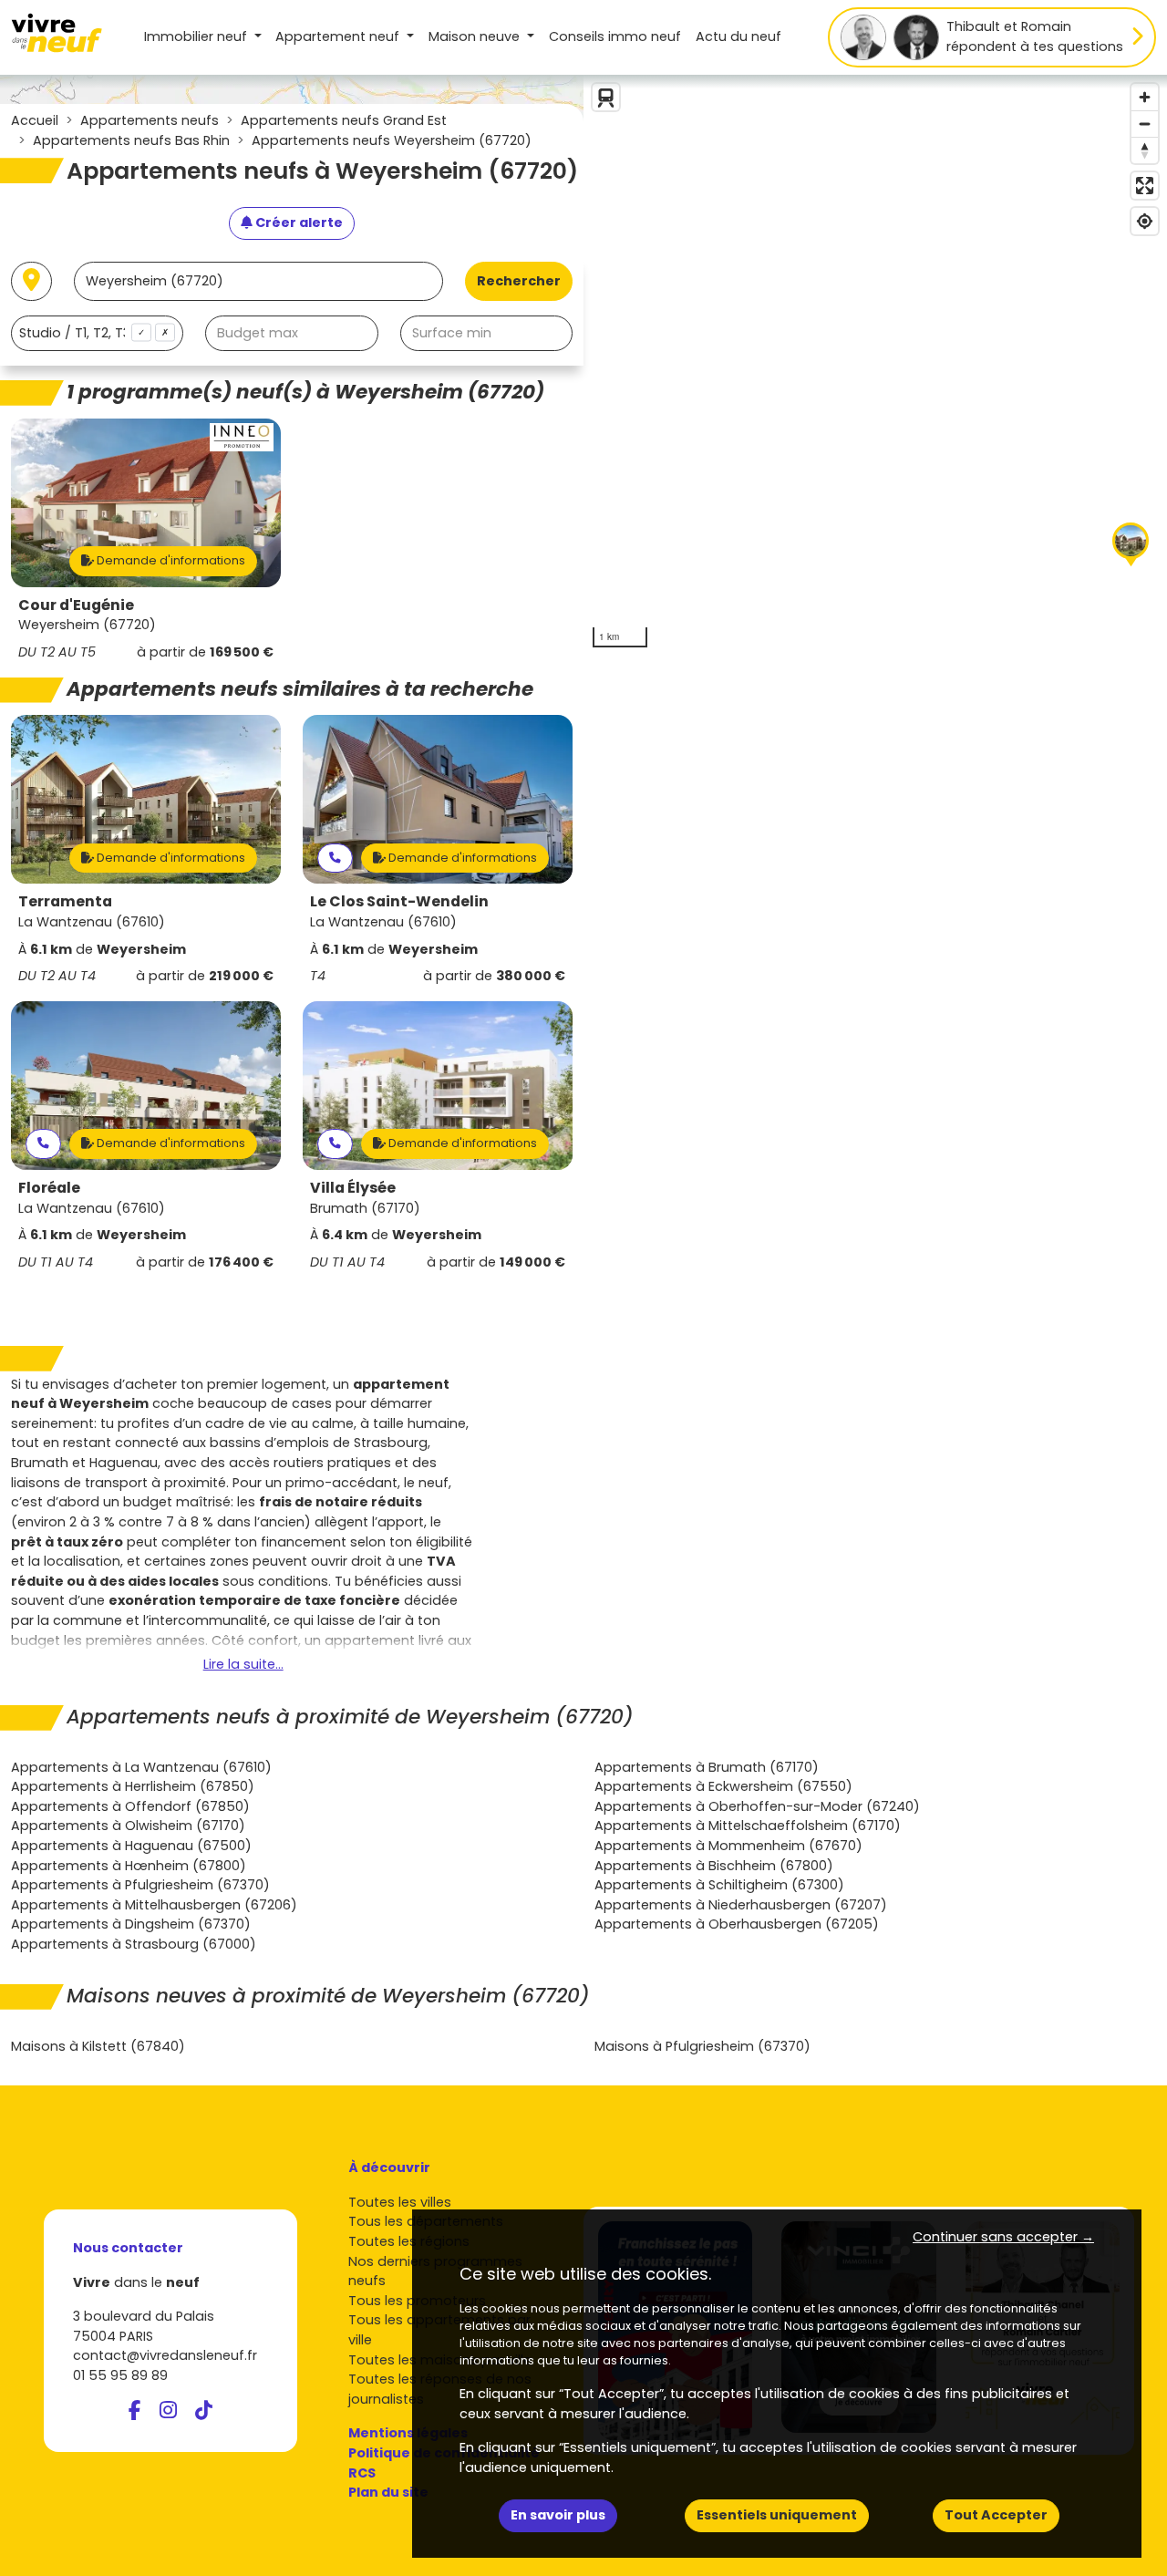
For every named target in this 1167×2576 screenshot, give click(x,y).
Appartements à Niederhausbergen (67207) (741, 1905)
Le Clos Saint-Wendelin (399, 901)
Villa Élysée (353, 1188)
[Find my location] (1145, 221)
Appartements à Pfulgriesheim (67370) (140, 1885)
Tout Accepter (996, 2515)
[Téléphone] (335, 859)
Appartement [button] (337, 36)
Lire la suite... (243, 1664)
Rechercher (519, 281)
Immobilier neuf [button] (197, 36)
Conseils (615, 36)
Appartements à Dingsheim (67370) (131, 1924)
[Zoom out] (1145, 124)
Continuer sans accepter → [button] (1003, 2237)
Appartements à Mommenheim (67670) (728, 1846)
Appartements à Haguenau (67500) (131, 1846)
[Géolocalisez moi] (31, 281)
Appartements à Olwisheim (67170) (128, 1826)
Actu (738, 36)
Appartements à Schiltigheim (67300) (719, 1885)
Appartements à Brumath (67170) (707, 1767)
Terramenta (65, 901)
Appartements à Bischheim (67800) (714, 1866)
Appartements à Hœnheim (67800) (129, 1866)
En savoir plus (558, 2515)
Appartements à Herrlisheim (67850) (133, 1786)
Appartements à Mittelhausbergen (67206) (154, 1905)
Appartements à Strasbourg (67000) (134, 1944)
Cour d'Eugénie (76, 605)
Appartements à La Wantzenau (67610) (141, 1767)
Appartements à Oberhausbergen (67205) (737, 1924)
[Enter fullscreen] (1145, 186)
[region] (875, 366)
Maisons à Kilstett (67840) (98, 2046)
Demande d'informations (170, 560)
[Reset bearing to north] (1145, 150)
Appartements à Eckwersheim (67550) (723, 1786)
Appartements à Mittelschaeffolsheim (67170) (748, 1826)
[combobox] (97, 333)
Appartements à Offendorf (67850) (130, 1806)
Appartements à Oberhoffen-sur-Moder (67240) (757, 1806)
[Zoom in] (1145, 97)
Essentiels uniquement (777, 2515)
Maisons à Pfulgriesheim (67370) (702, 2046)
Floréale (49, 1188)
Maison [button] (474, 36)
